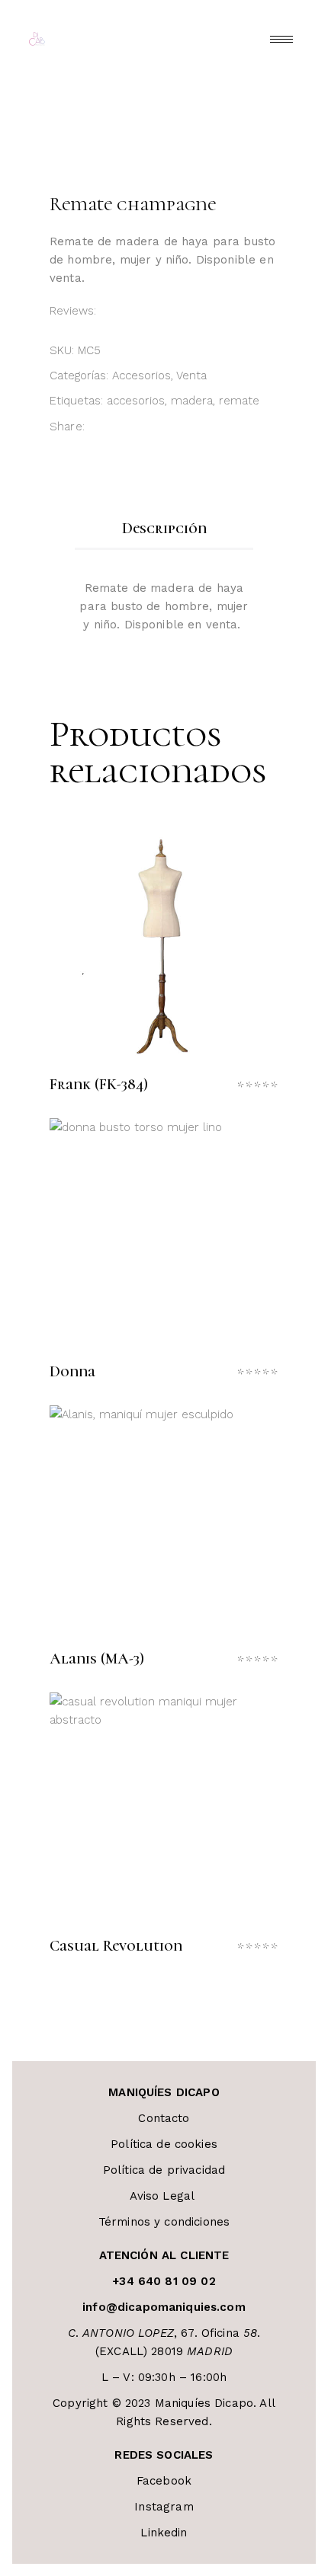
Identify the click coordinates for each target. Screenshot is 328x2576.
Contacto (164, 2118)
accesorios (136, 401)
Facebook (164, 2481)
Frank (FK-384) (99, 1085)
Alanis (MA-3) (97, 1659)
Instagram (164, 2507)
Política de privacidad (164, 2170)
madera (192, 401)
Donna (72, 1372)
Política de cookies (164, 2144)
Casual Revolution (116, 1946)
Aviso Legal (164, 2196)
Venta (191, 376)
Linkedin (164, 2533)
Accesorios (141, 376)
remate (239, 401)
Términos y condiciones (164, 2222)
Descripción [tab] (164, 529)
